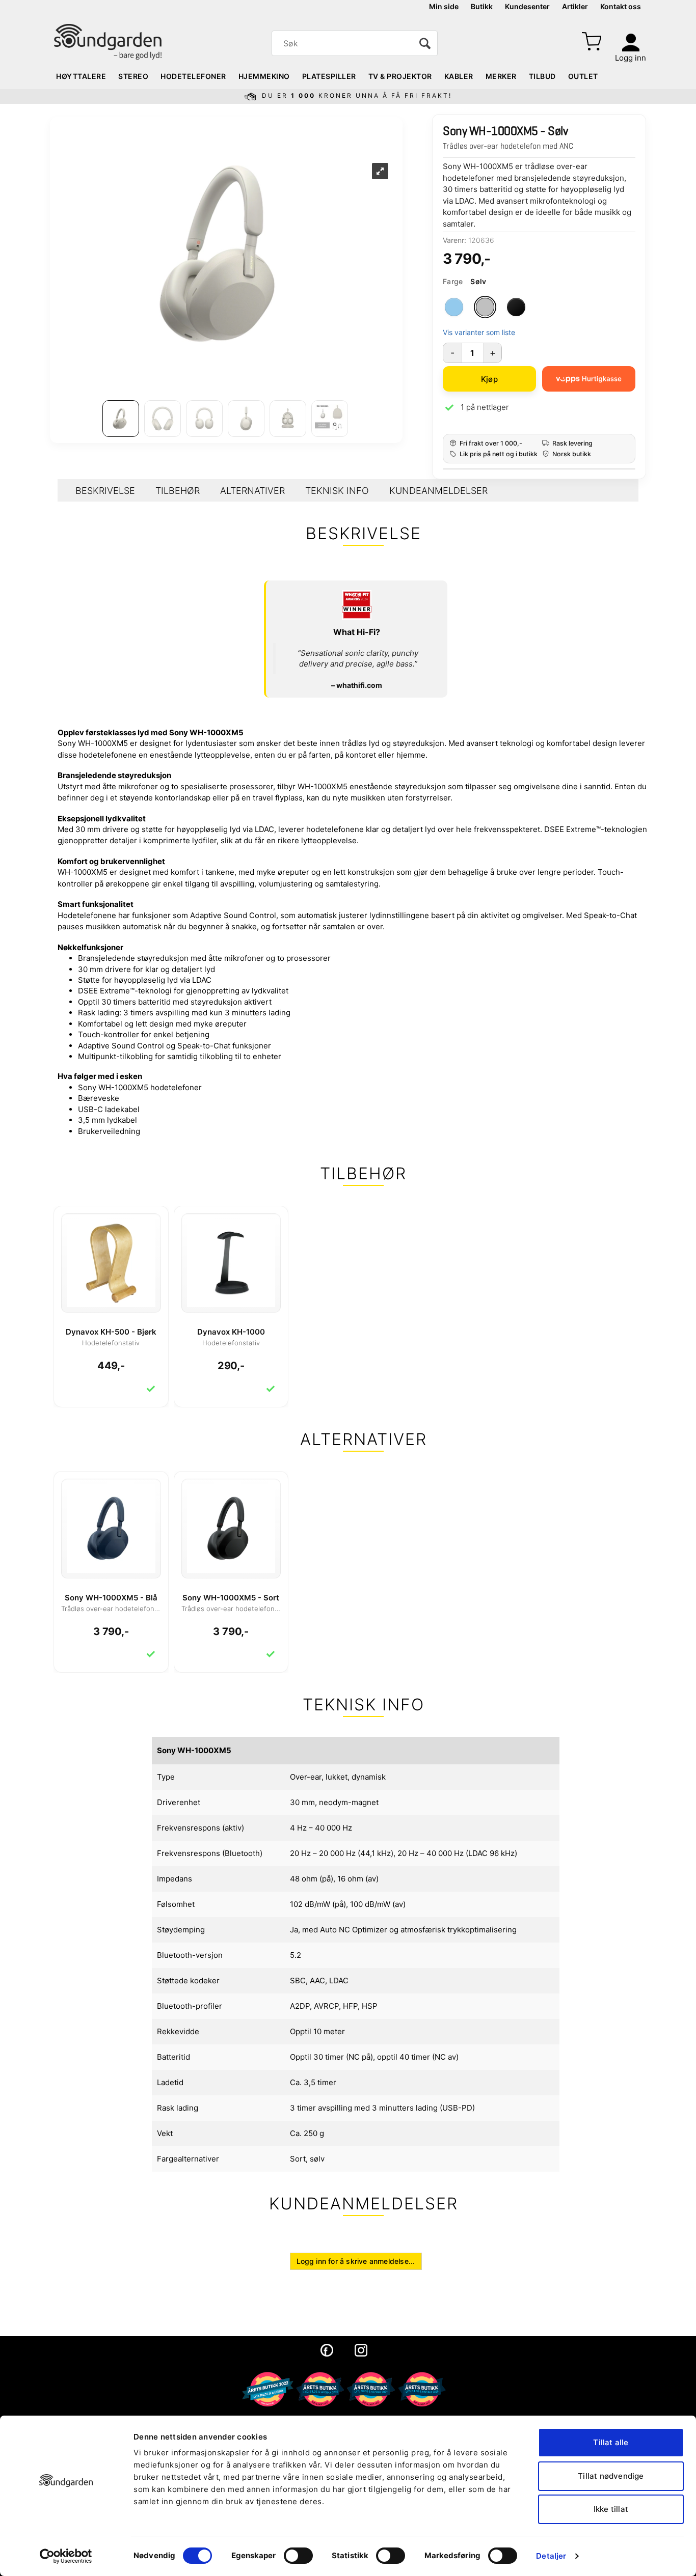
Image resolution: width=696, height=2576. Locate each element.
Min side (444, 6)
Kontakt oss (621, 6)
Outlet (583, 76)
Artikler (575, 6)
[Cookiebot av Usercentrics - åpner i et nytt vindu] (66, 2556)
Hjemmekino (264, 76)
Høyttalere (81, 76)
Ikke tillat (611, 2509)
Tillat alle (611, 2442)
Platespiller (329, 76)
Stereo (133, 76)
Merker (501, 76)
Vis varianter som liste (479, 332)
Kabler (459, 76)
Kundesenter (527, 6)
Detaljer (551, 2556)
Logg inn (631, 58)
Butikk (482, 6)
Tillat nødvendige (611, 2476)
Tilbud (542, 76)
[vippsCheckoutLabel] (589, 379)
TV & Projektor (400, 76)
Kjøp (489, 379)
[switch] (298, 2556)
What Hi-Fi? (357, 632)
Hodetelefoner (193, 76)
